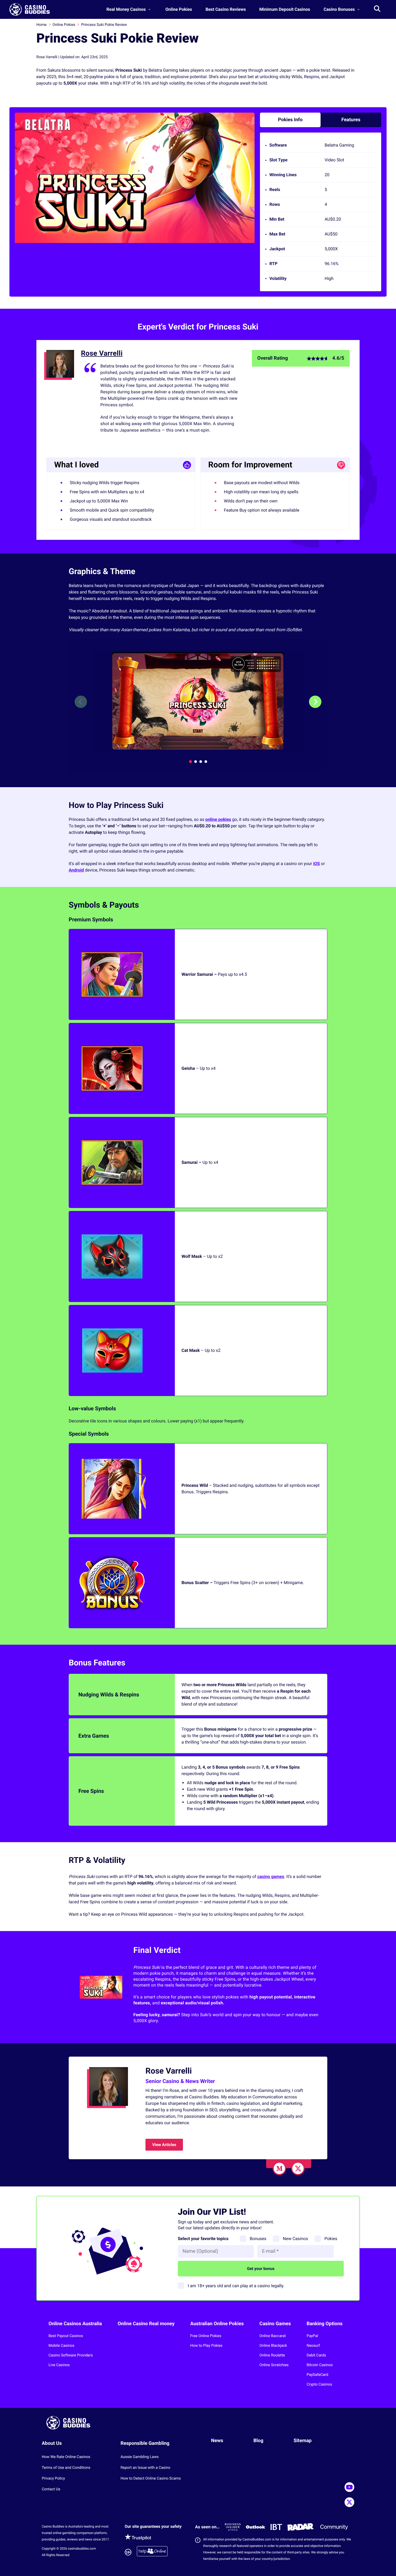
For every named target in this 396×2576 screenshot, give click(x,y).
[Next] (315, 702)
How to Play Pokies (206, 2346)
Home (41, 25)
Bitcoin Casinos (320, 2365)
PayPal (312, 2336)
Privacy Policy (53, 2478)
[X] (298, 2168)
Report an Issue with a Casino (145, 2468)
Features (351, 120)
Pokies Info (290, 120)
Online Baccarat (273, 2336)
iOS (316, 864)
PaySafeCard (317, 2375)
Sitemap (303, 2441)
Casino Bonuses (340, 9)
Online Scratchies (274, 2365)
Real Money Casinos (127, 9)
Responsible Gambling (145, 2443)
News (217, 2441)
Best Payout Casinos (66, 2336)
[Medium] (279, 2168)
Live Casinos (59, 2365)
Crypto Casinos (319, 2384)
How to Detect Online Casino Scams (151, 2478)
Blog (258, 2441)
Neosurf (313, 2346)
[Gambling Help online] (152, 2552)
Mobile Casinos (61, 2346)
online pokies (218, 819)
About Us (52, 2443)
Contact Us (51, 2489)
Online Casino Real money (146, 2324)
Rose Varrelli (102, 353)
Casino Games (275, 2324)
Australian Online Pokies (217, 2324)
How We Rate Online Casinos (66, 2457)
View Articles (164, 2145)
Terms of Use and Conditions (66, 2468)
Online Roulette (272, 2355)
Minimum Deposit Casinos (285, 9)
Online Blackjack (273, 2346)
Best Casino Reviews (226, 9)
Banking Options (324, 2324)
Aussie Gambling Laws (140, 2457)
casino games (271, 1877)
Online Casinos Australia (75, 2324)
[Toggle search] (377, 9)
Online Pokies (179, 9)
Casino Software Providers (71, 2355)
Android (76, 870)
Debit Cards (316, 2355)
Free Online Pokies (206, 2336)
